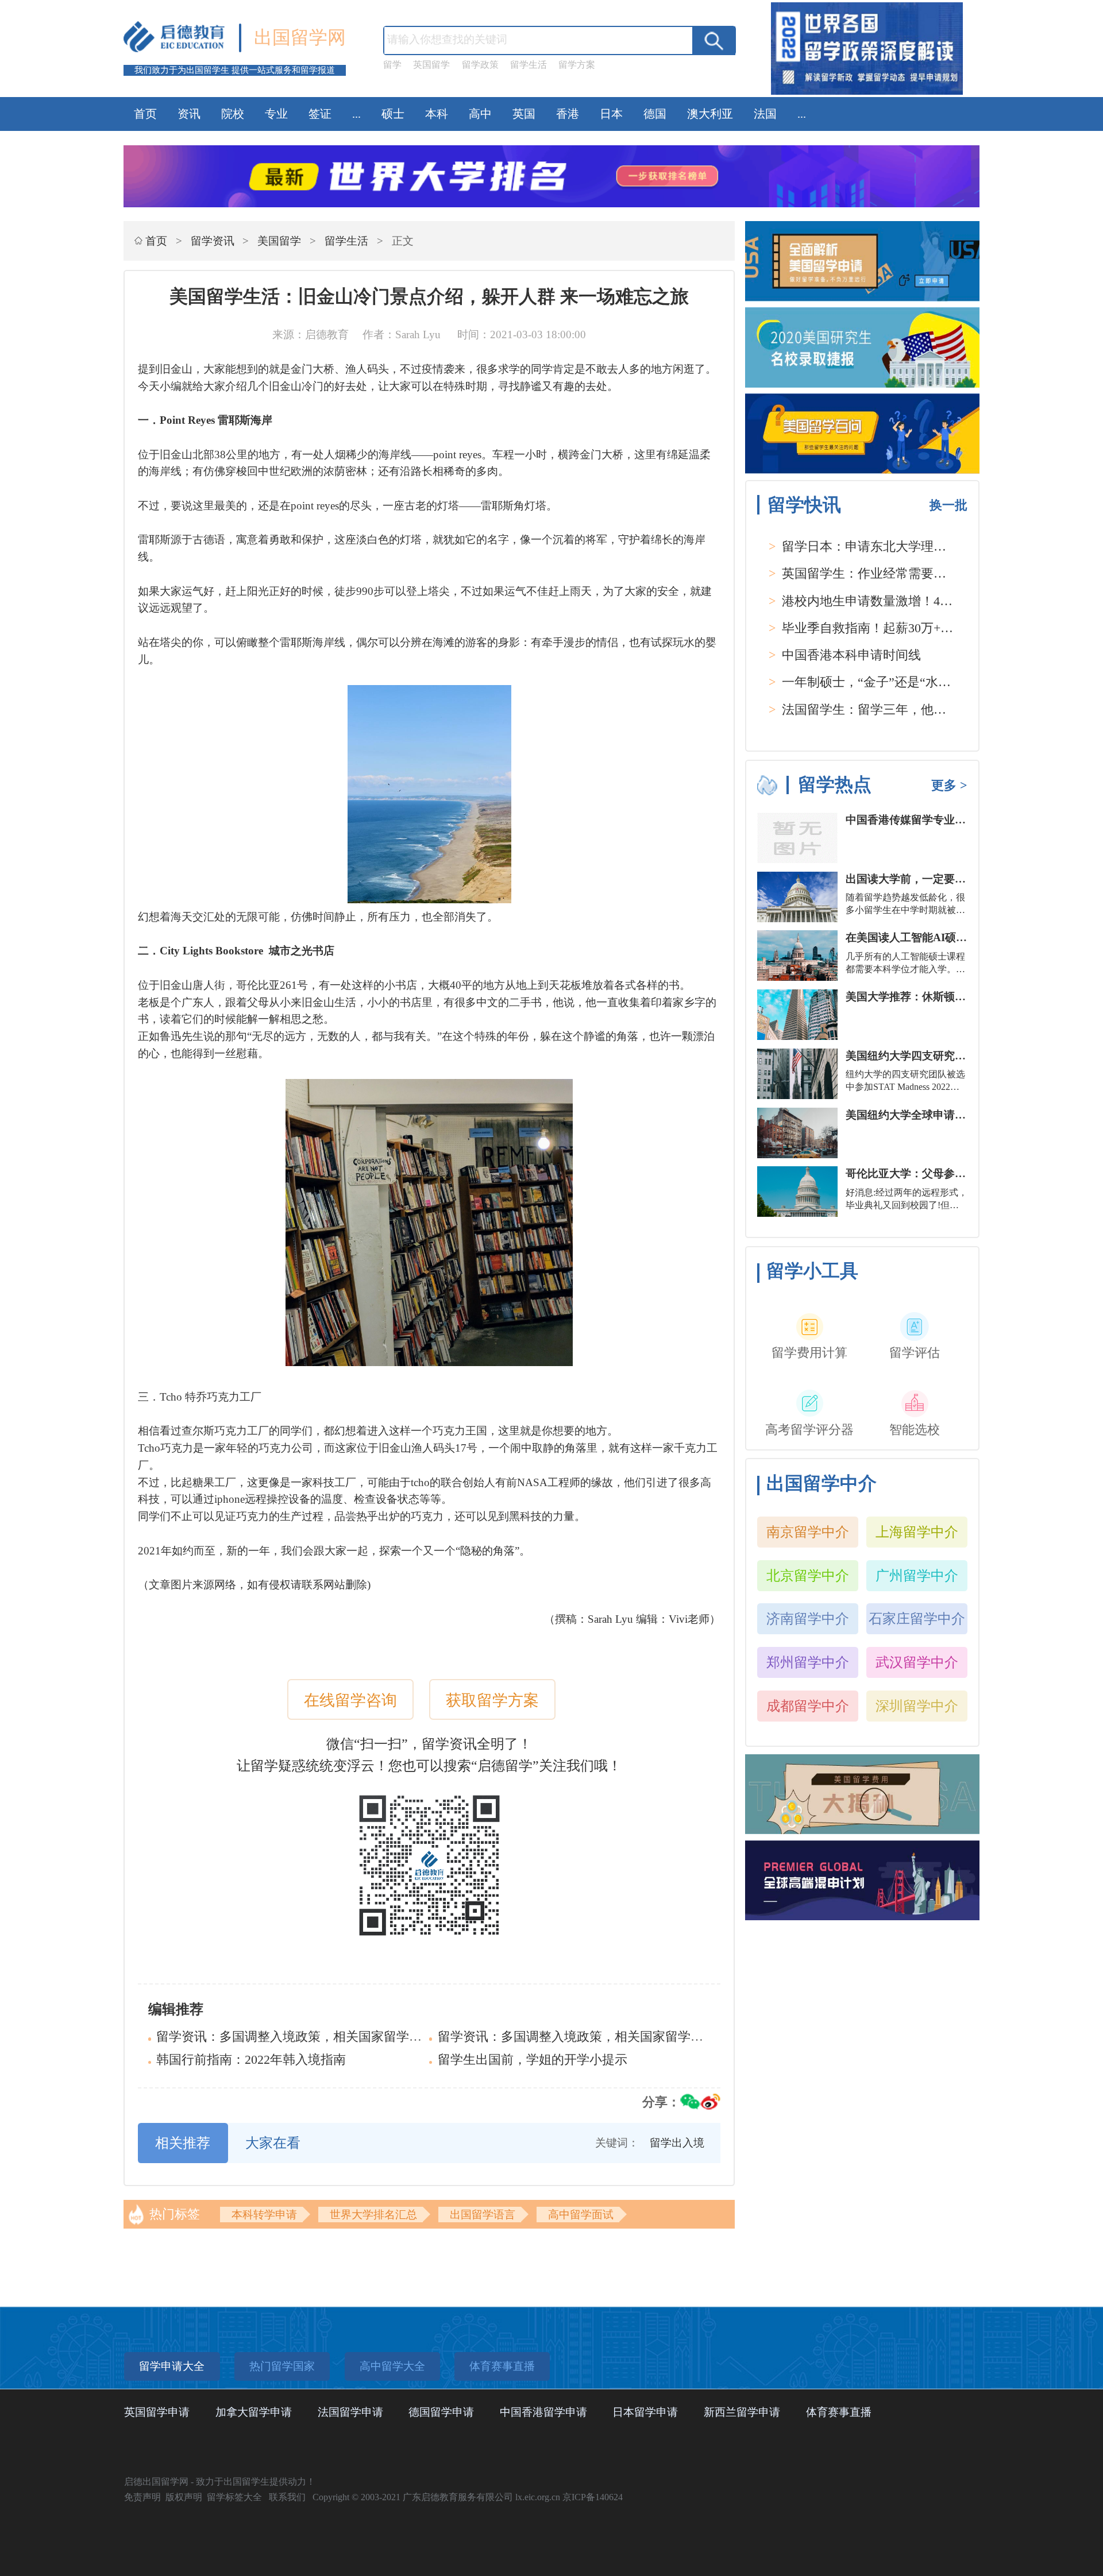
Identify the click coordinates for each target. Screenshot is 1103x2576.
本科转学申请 (264, 2215)
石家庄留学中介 (917, 1618)
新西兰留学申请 (742, 2412)
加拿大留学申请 (254, 2412)
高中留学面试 (581, 2215)
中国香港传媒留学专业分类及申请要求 (938, 820)
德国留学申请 (441, 2412)
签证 (320, 114)
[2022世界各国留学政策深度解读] (867, 94)
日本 (611, 114)
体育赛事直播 (839, 2412)
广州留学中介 (917, 1575)
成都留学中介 (808, 1706)
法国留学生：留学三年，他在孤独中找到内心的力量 (927, 710)
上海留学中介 (917, 1532)
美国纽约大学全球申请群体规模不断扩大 (944, 1115)
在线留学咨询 (350, 1700)
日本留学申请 (645, 2412)
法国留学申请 (350, 2412)
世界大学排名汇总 (373, 2215)
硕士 (393, 114)
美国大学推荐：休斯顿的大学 (917, 997)
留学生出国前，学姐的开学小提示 (533, 2060)
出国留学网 (300, 37)
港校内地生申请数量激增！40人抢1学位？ (899, 601)
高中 (480, 114)
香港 (568, 114)
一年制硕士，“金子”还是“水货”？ (876, 682)
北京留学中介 (808, 1575)
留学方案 (577, 65)
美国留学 (279, 241)
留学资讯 (213, 241)
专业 (276, 114)
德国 (655, 114)
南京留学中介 (808, 1532)
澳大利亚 (710, 114)
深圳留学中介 (917, 1706)
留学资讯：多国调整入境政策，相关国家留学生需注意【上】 (608, 2037)
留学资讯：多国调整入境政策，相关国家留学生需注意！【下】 (333, 2037)
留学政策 (480, 65)
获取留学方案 (492, 1700)
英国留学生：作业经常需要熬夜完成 (883, 574)
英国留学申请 (157, 2412)
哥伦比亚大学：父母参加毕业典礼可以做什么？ (960, 1173)
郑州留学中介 (808, 1662)
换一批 (948, 505)
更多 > (949, 786)
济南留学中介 (808, 1618)
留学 (392, 65)
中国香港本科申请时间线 (851, 655)
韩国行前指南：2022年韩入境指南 (251, 2060)
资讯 (189, 114)
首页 (145, 114)
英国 (524, 114)
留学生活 (529, 65)
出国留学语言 (483, 2215)
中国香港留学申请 (543, 2412)
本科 (437, 114)
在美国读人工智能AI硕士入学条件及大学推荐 (955, 937)
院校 (233, 114)
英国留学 (431, 65)
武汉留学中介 (917, 1662)
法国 (765, 114)
